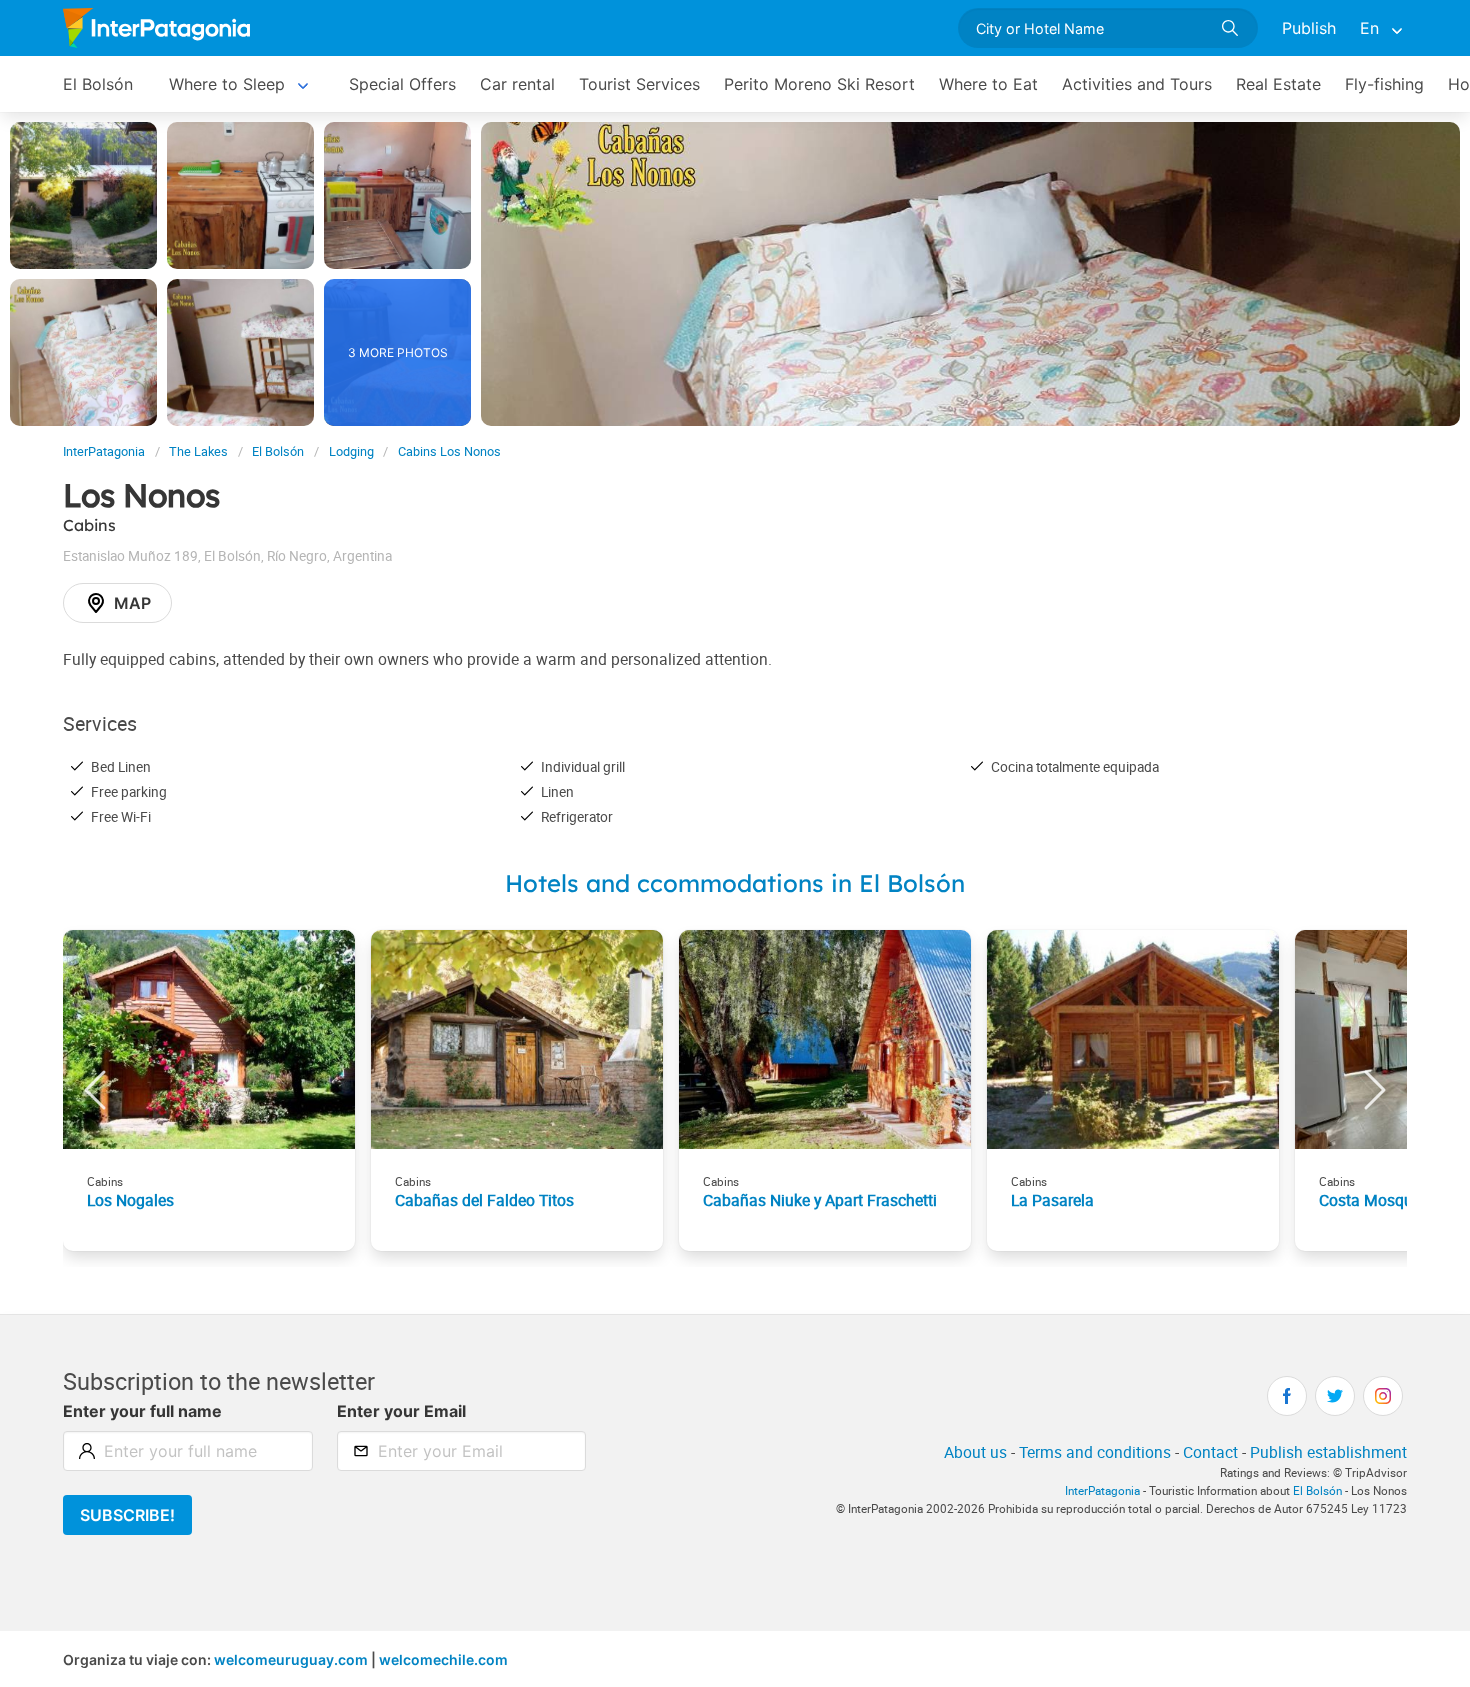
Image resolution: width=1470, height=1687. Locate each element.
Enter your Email (401, 1411)
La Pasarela (1052, 1200)
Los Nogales (130, 1200)
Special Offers (402, 84)
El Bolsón (98, 84)
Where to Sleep (227, 84)
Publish (1309, 28)
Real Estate (1278, 84)
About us (975, 1452)
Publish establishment (1328, 1452)
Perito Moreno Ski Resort (819, 84)
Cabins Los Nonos (449, 451)
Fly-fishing (1384, 84)
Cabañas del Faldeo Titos (484, 1200)
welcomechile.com (443, 1659)
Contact (1210, 1452)
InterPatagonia (104, 451)
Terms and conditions (1095, 1452)
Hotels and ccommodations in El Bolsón (735, 883)
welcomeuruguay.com (291, 1659)
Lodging (351, 451)
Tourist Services (639, 84)
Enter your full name (142, 1411)
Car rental (517, 84)
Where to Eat (988, 84)
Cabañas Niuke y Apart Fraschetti (820, 1200)
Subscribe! (127, 1515)
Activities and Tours (1137, 84)
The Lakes (198, 451)
